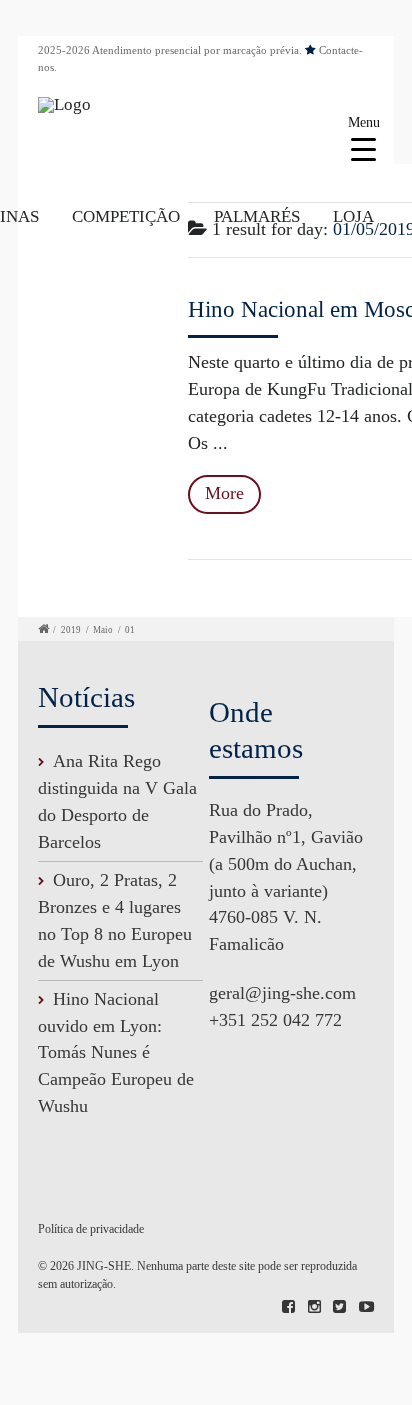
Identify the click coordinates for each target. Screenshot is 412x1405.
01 (130, 630)
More (224, 493)
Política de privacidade (91, 1229)
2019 (71, 630)
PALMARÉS (257, 216)
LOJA (353, 216)
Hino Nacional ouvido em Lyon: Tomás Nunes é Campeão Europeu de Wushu (116, 1053)
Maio (103, 630)
